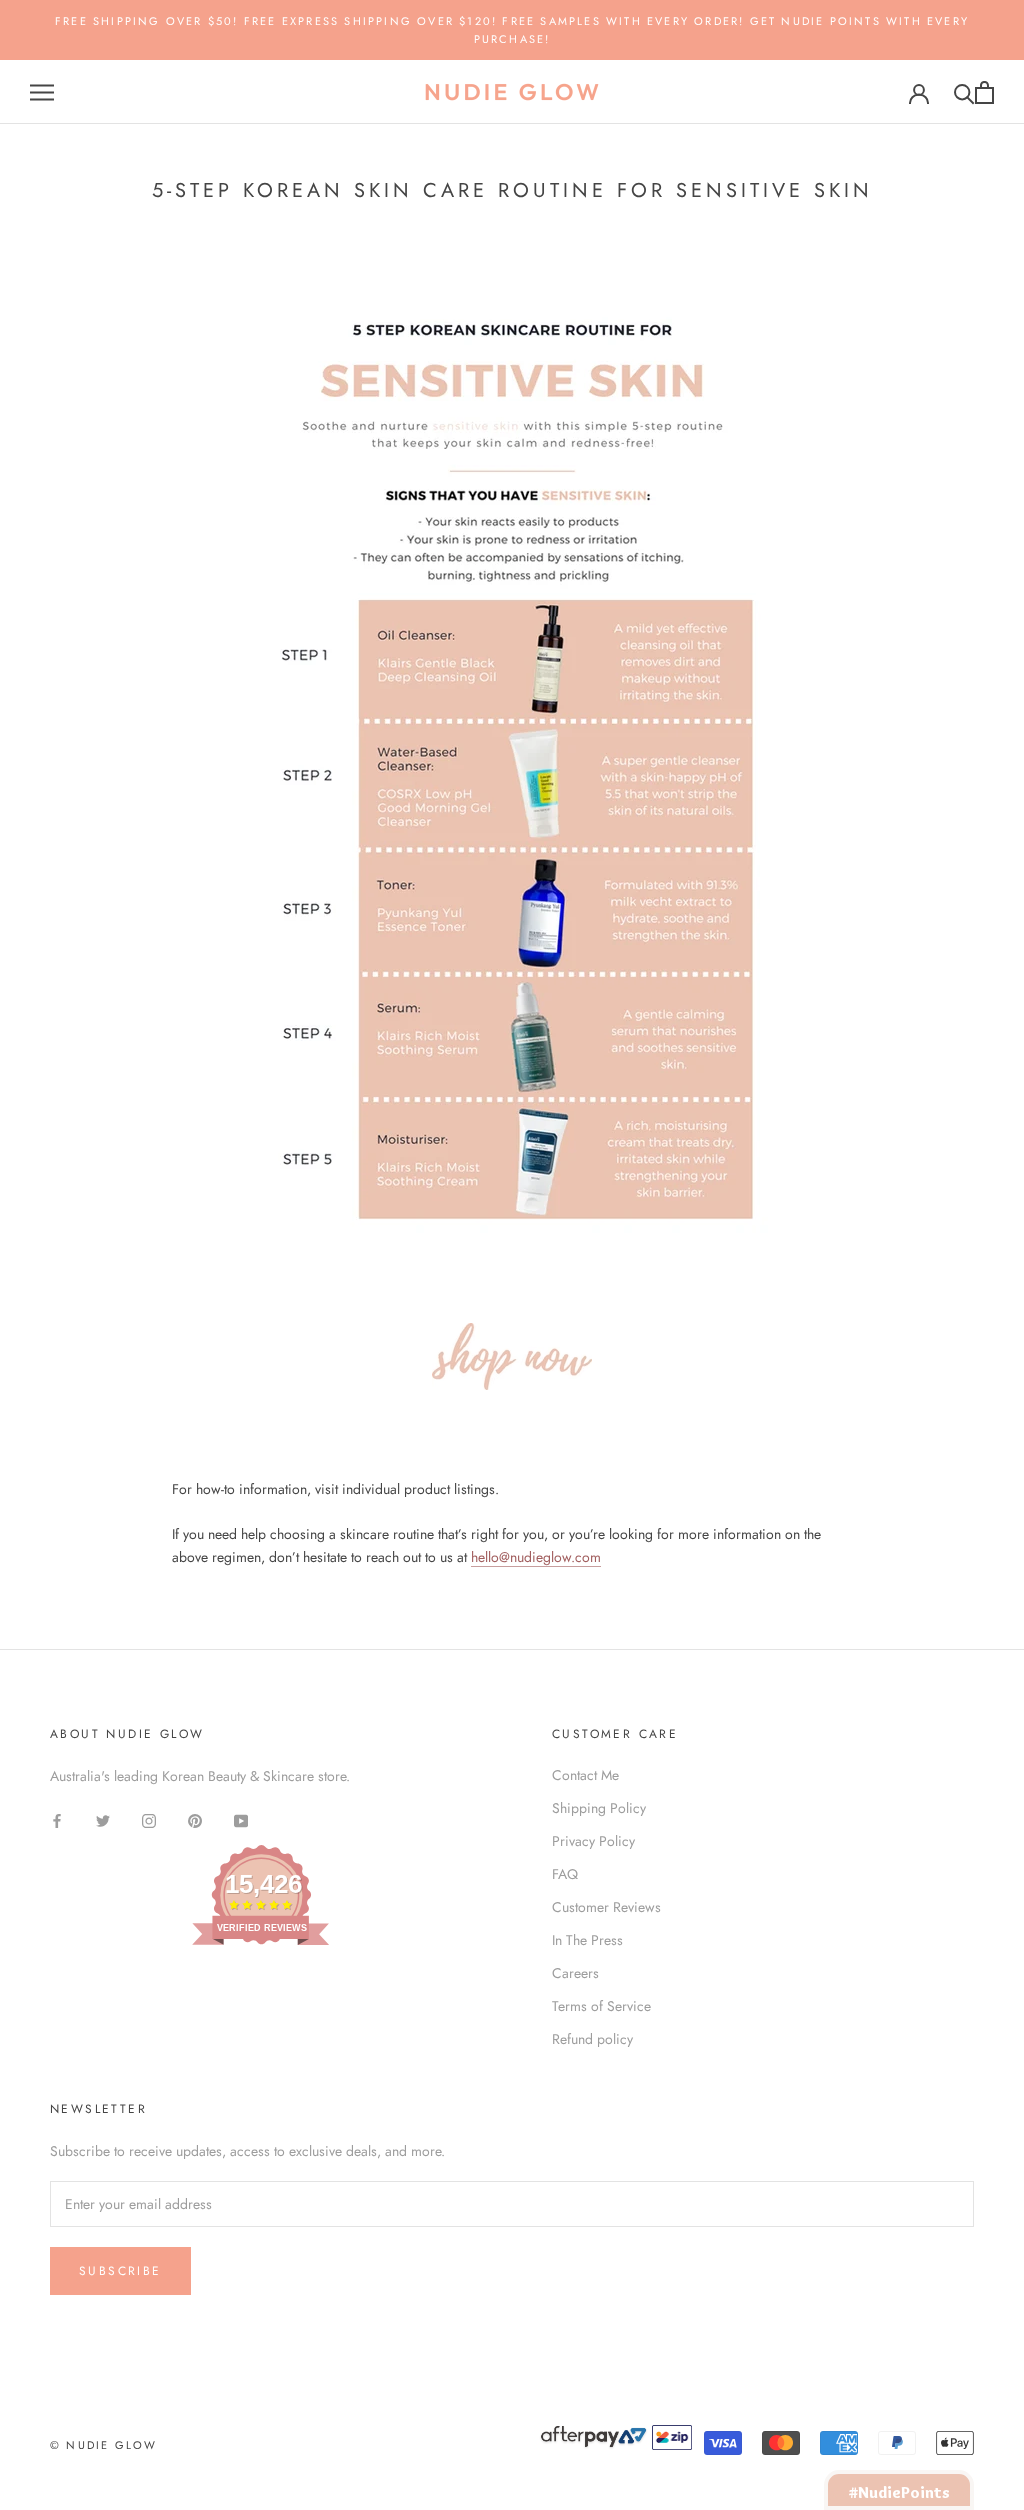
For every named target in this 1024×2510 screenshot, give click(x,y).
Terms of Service (601, 2006)
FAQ (565, 1874)
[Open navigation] (42, 92)
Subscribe (120, 2271)
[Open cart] (984, 92)
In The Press (587, 1940)
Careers (575, 1973)
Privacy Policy (593, 1841)
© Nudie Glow (103, 2445)
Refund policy (592, 2039)
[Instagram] (149, 1819)
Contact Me (585, 1775)
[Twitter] (103, 1819)
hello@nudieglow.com (536, 1557)
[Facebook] (57, 1819)
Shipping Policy (599, 1808)
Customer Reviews (606, 1907)
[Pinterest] (195, 1819)
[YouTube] (241, 1819)
